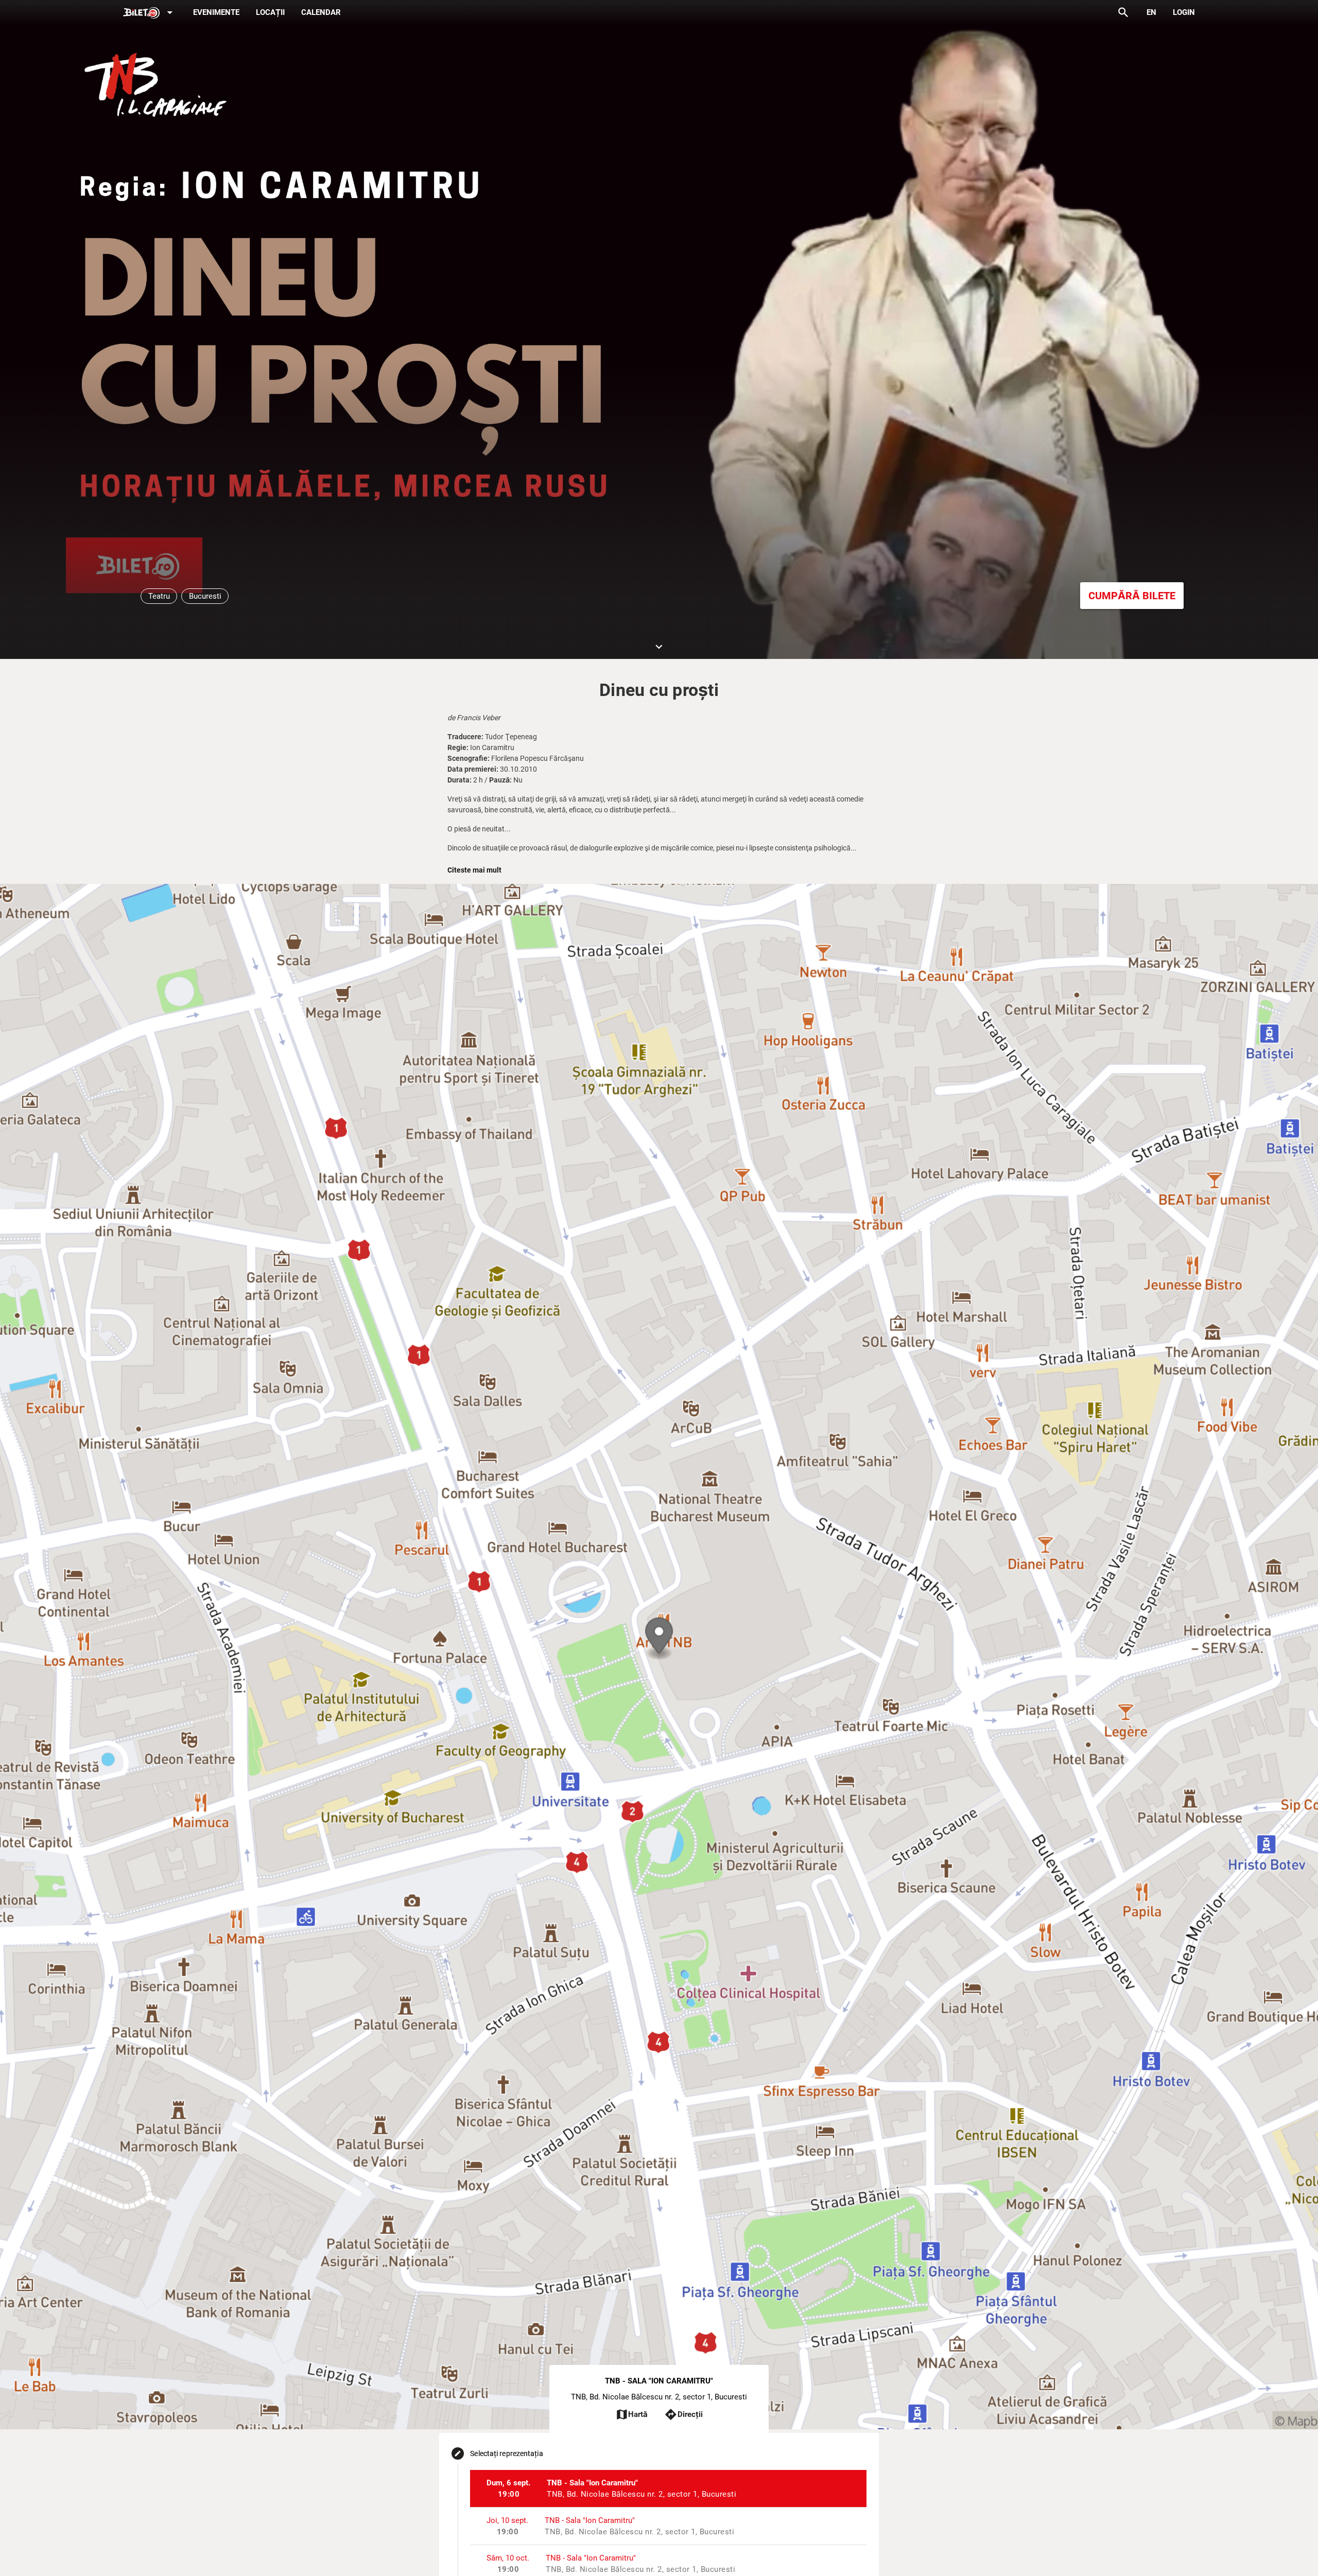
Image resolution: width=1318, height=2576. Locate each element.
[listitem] (668, 2488)
